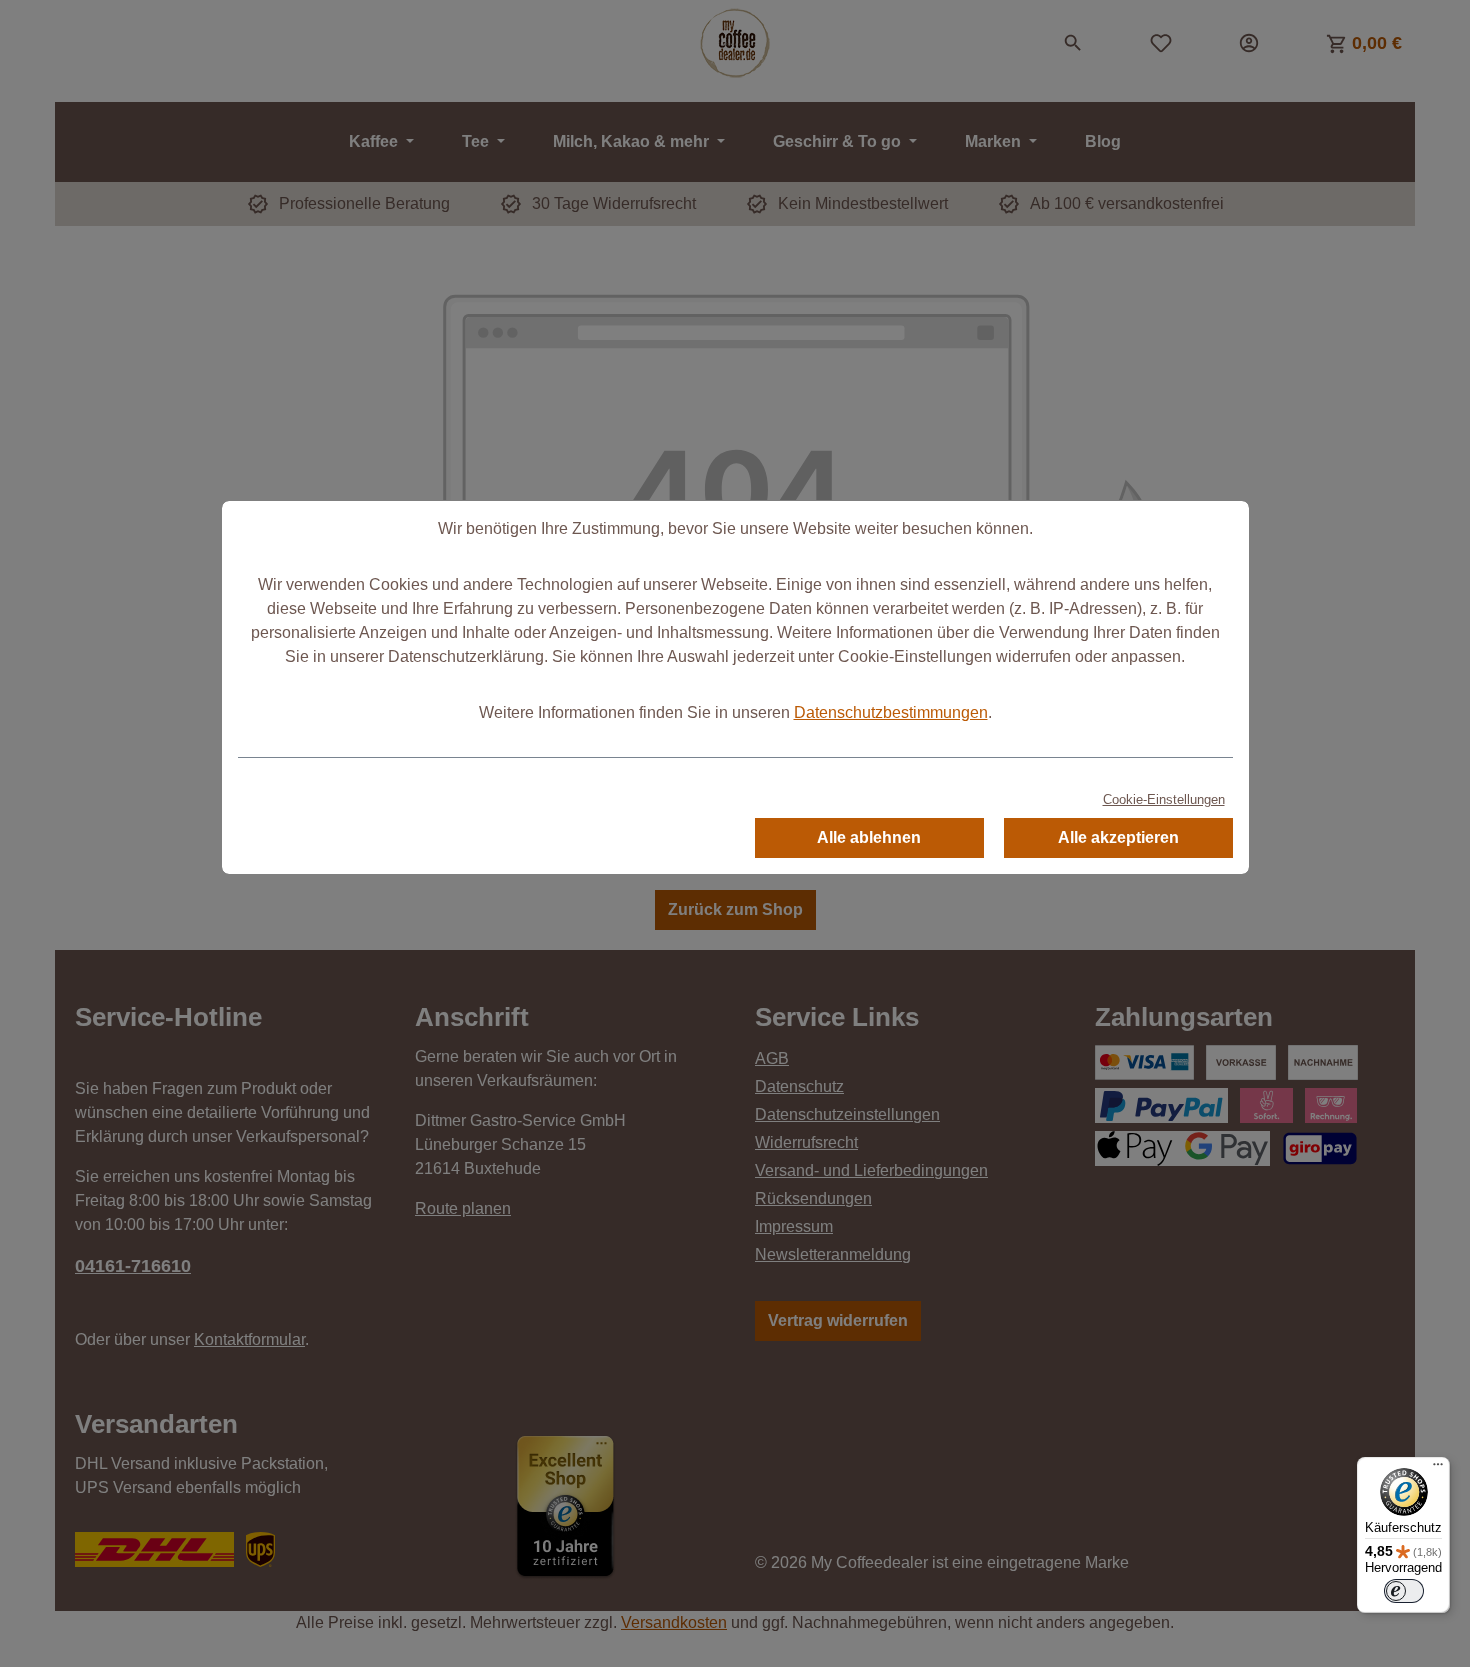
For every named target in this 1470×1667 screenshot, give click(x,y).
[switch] (1404, 1591)
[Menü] (1438, 1469)
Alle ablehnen (869, 837)
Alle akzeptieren (1118, 837)
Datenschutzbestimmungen (891, 712)
